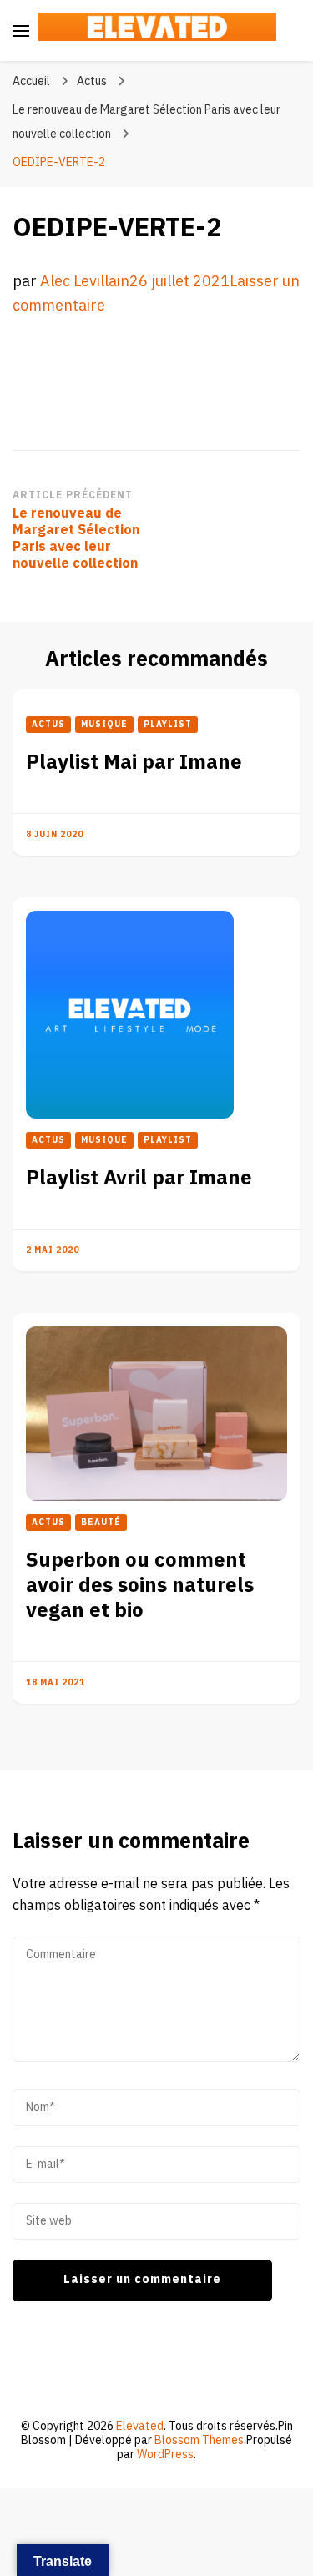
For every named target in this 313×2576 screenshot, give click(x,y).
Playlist (168, 725)
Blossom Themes (199, 2440)
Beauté (101, 1523)
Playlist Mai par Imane (134, 763)
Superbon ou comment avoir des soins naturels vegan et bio (140, 1586)
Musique (104, 725)
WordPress (165, 2455)
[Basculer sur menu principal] (21, 31)
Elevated (140, 2426)
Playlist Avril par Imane (139, 1178)
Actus (92, 81)
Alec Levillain (85, 282)
